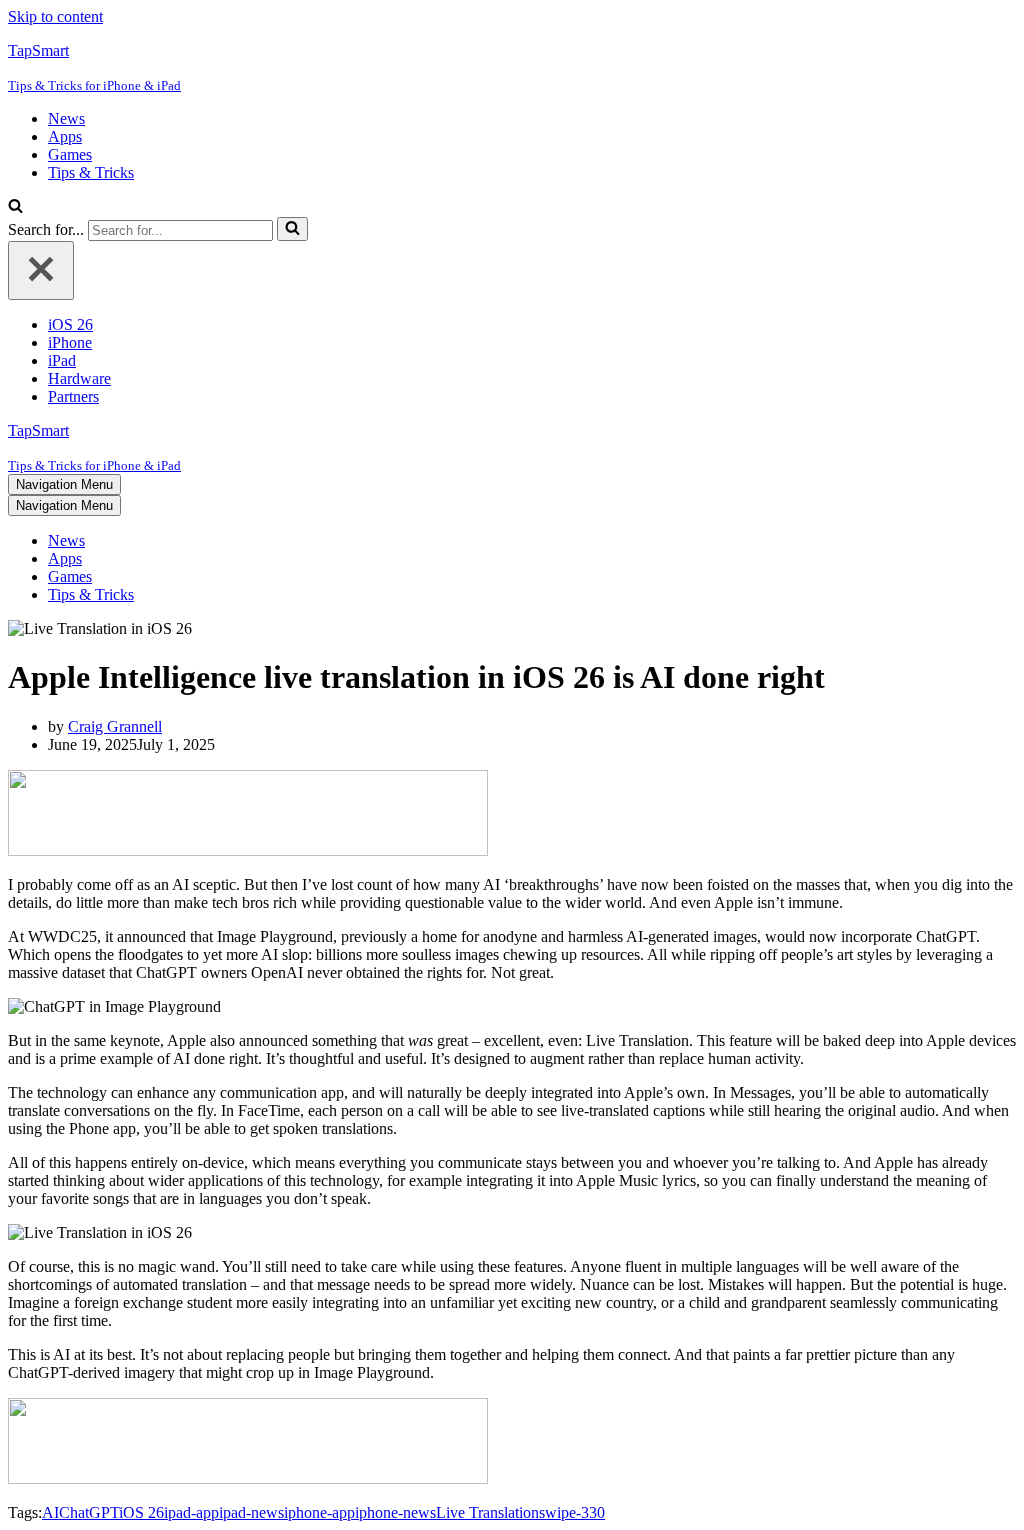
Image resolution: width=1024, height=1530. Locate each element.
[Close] (41, 270)
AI (50, 1512)
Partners (73, 396)
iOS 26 (70, 324)
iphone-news (395, 1512)
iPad (62, 360)
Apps (65, 136)
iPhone (70, 342)
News (66, 118)
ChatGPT (89, 1512)
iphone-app (319, 1512)
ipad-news (251, 1512)
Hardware (79, 378)
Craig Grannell (115, 726)
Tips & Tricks (91, 172)
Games (70, 154)
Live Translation (487, 1512)
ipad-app (191, 1512)
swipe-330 (572, 1512)
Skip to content (55, 16)
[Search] (15, 207)
